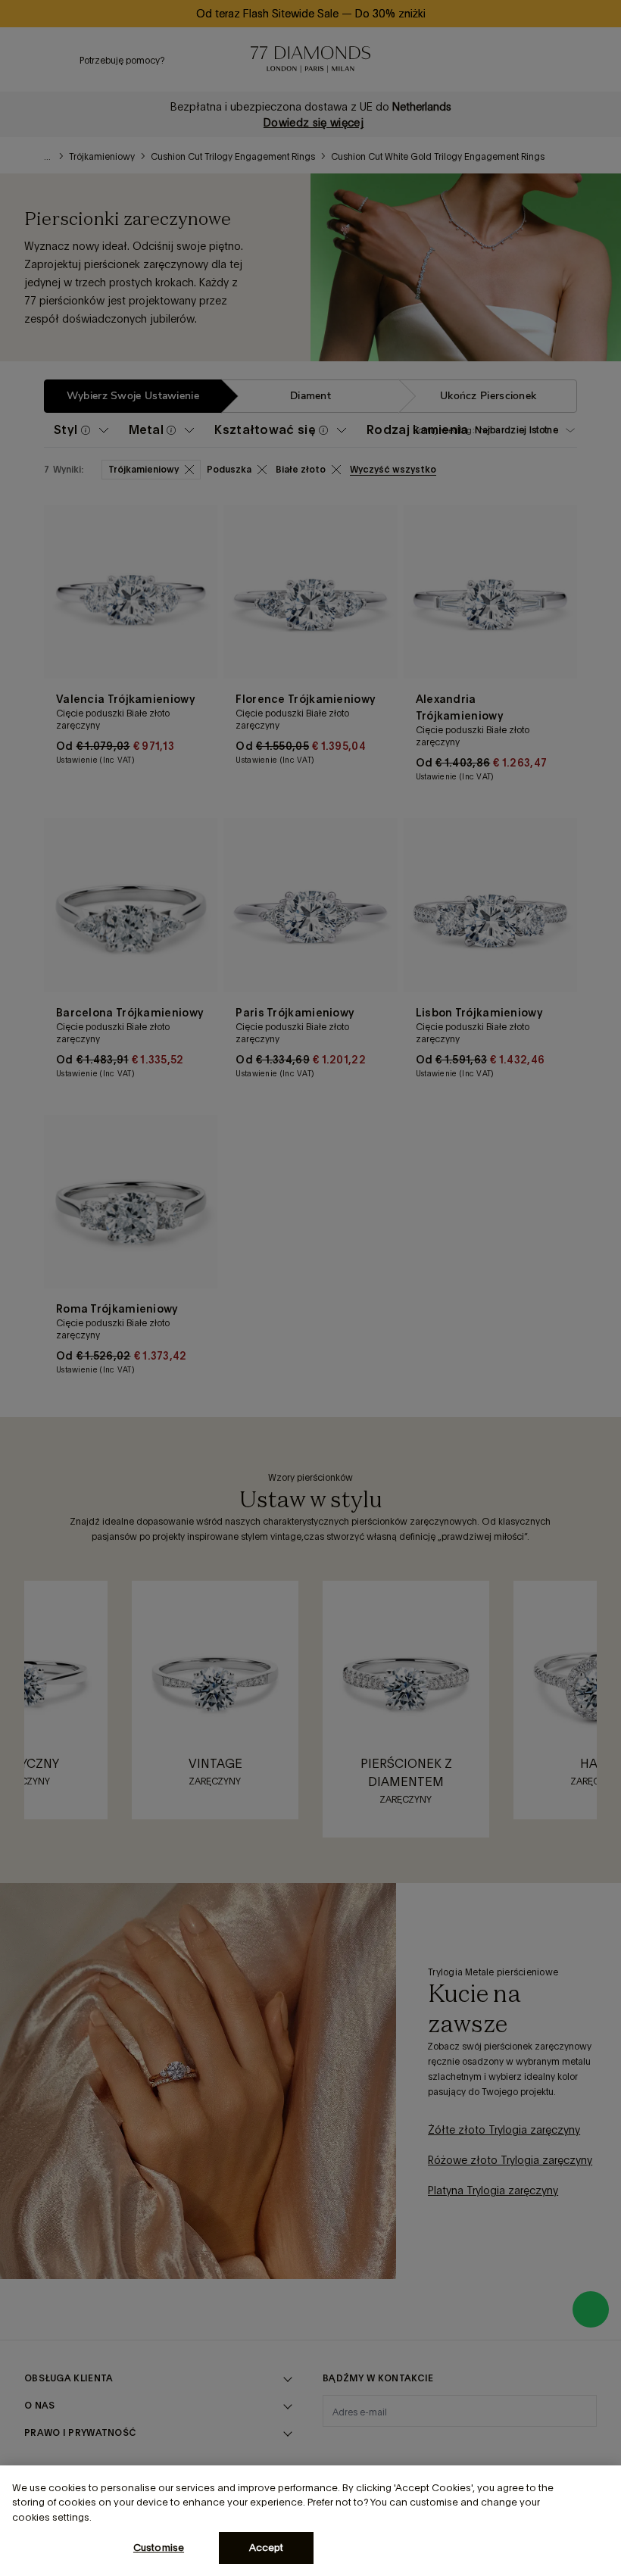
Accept (267, 2548)
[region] (310, 2521)
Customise (159, 2548)
